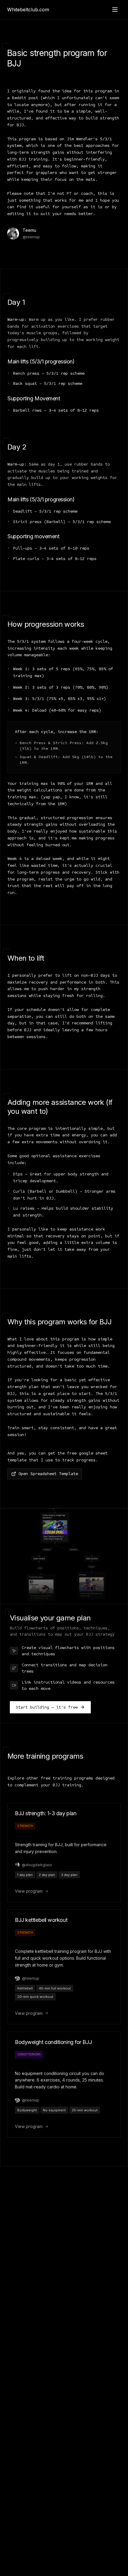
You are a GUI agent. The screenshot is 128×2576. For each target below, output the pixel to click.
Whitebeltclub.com (28, 10)
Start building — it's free (47, 1707)
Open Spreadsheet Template (48, 1474)
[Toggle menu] (115, 10)
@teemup (31, 237)
